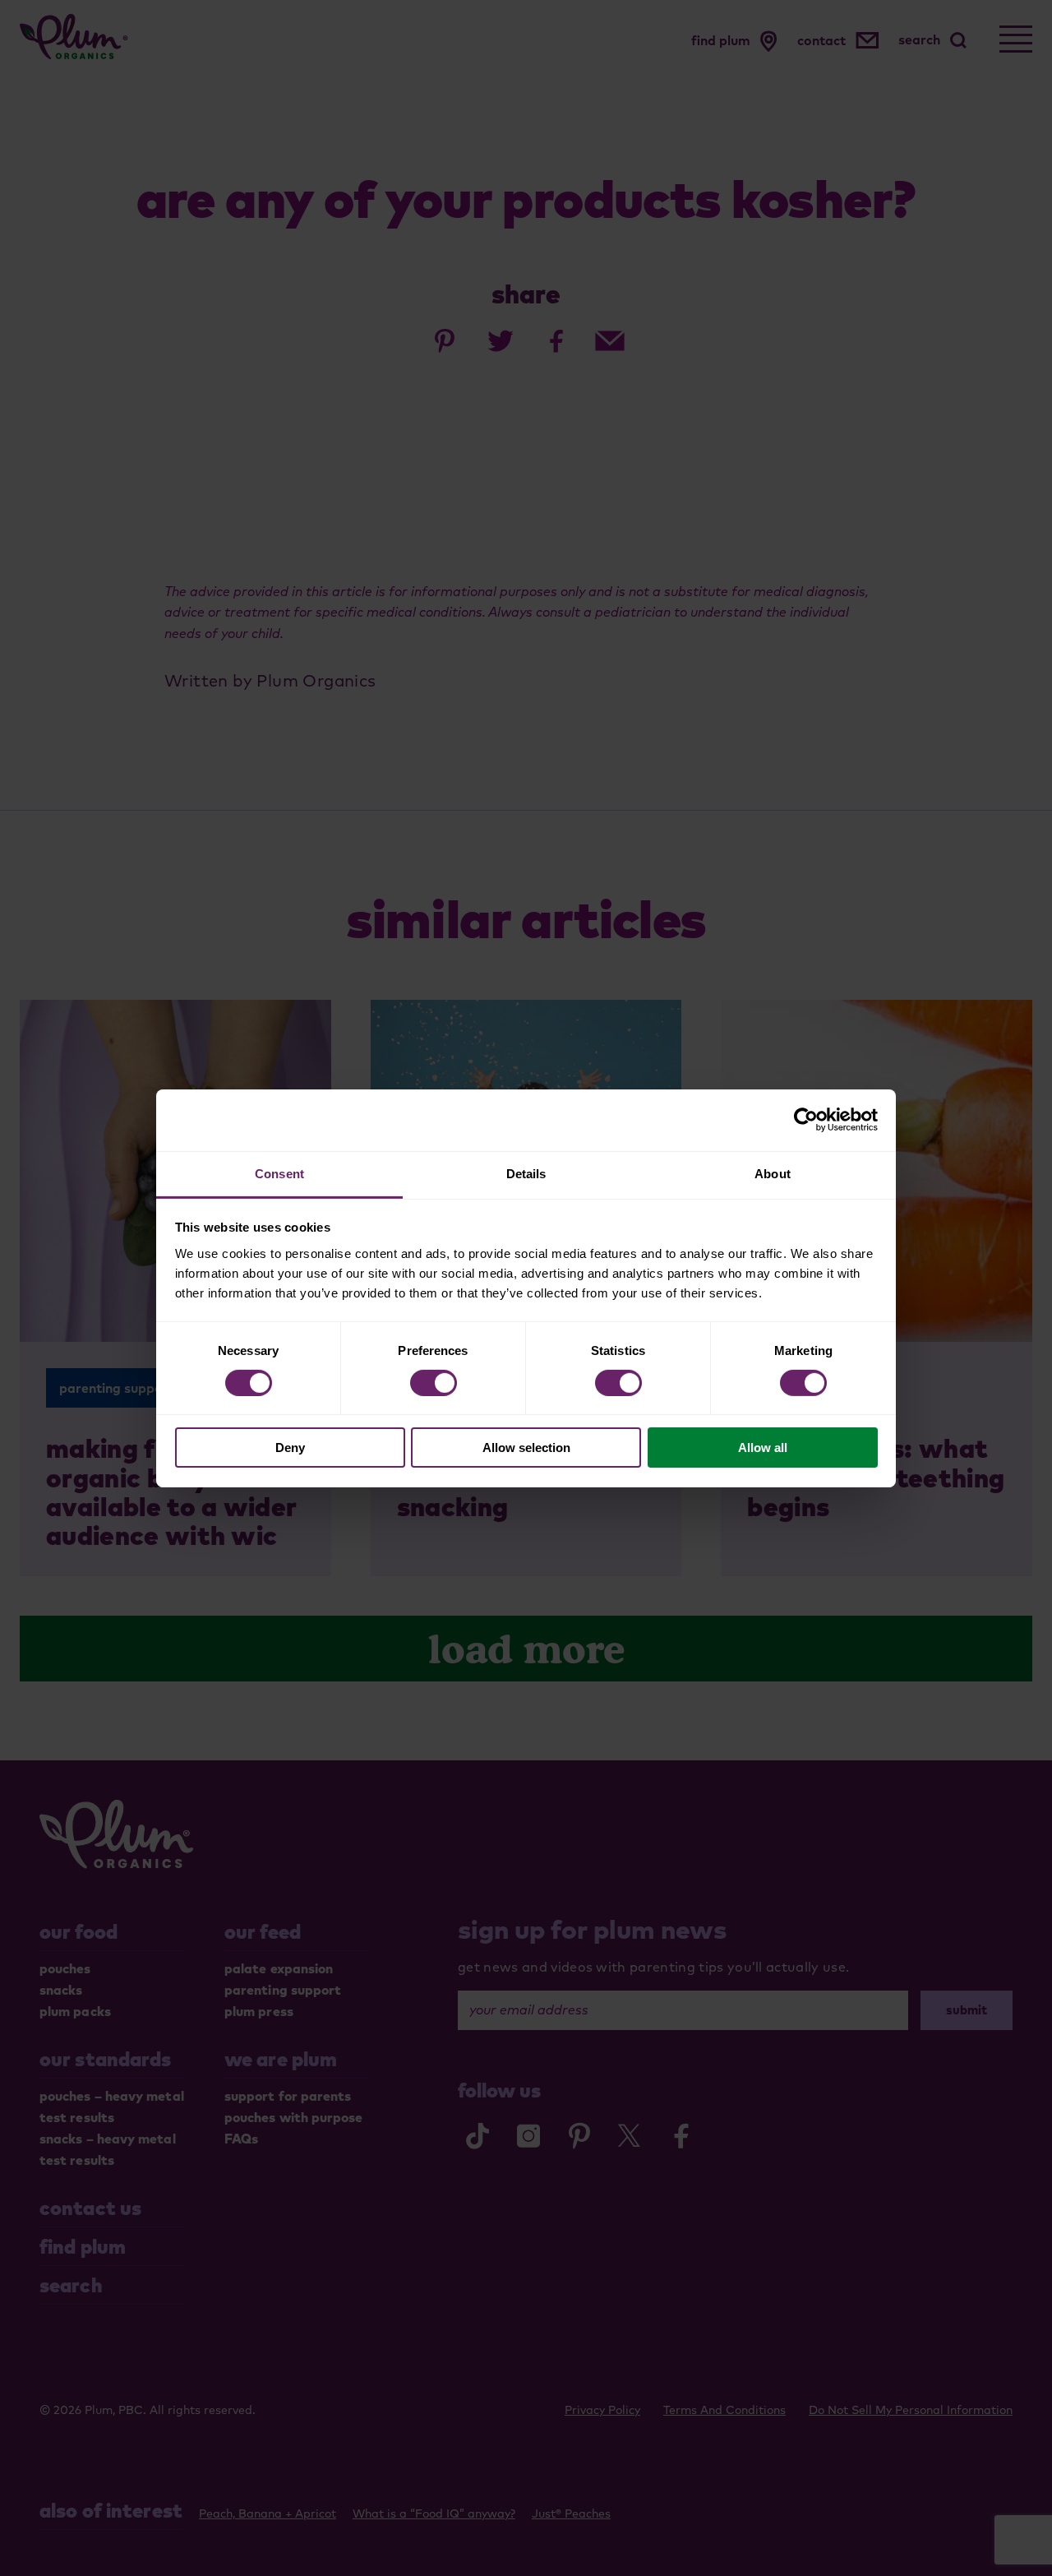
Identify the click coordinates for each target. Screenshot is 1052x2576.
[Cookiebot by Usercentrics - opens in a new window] (806, 1120)
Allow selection (526, 1448)
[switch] (434, 1383)
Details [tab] (526, 1173)
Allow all (763, 1448)
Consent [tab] (279, 1173)
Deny (290, 1448)
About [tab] (773, 1173)
